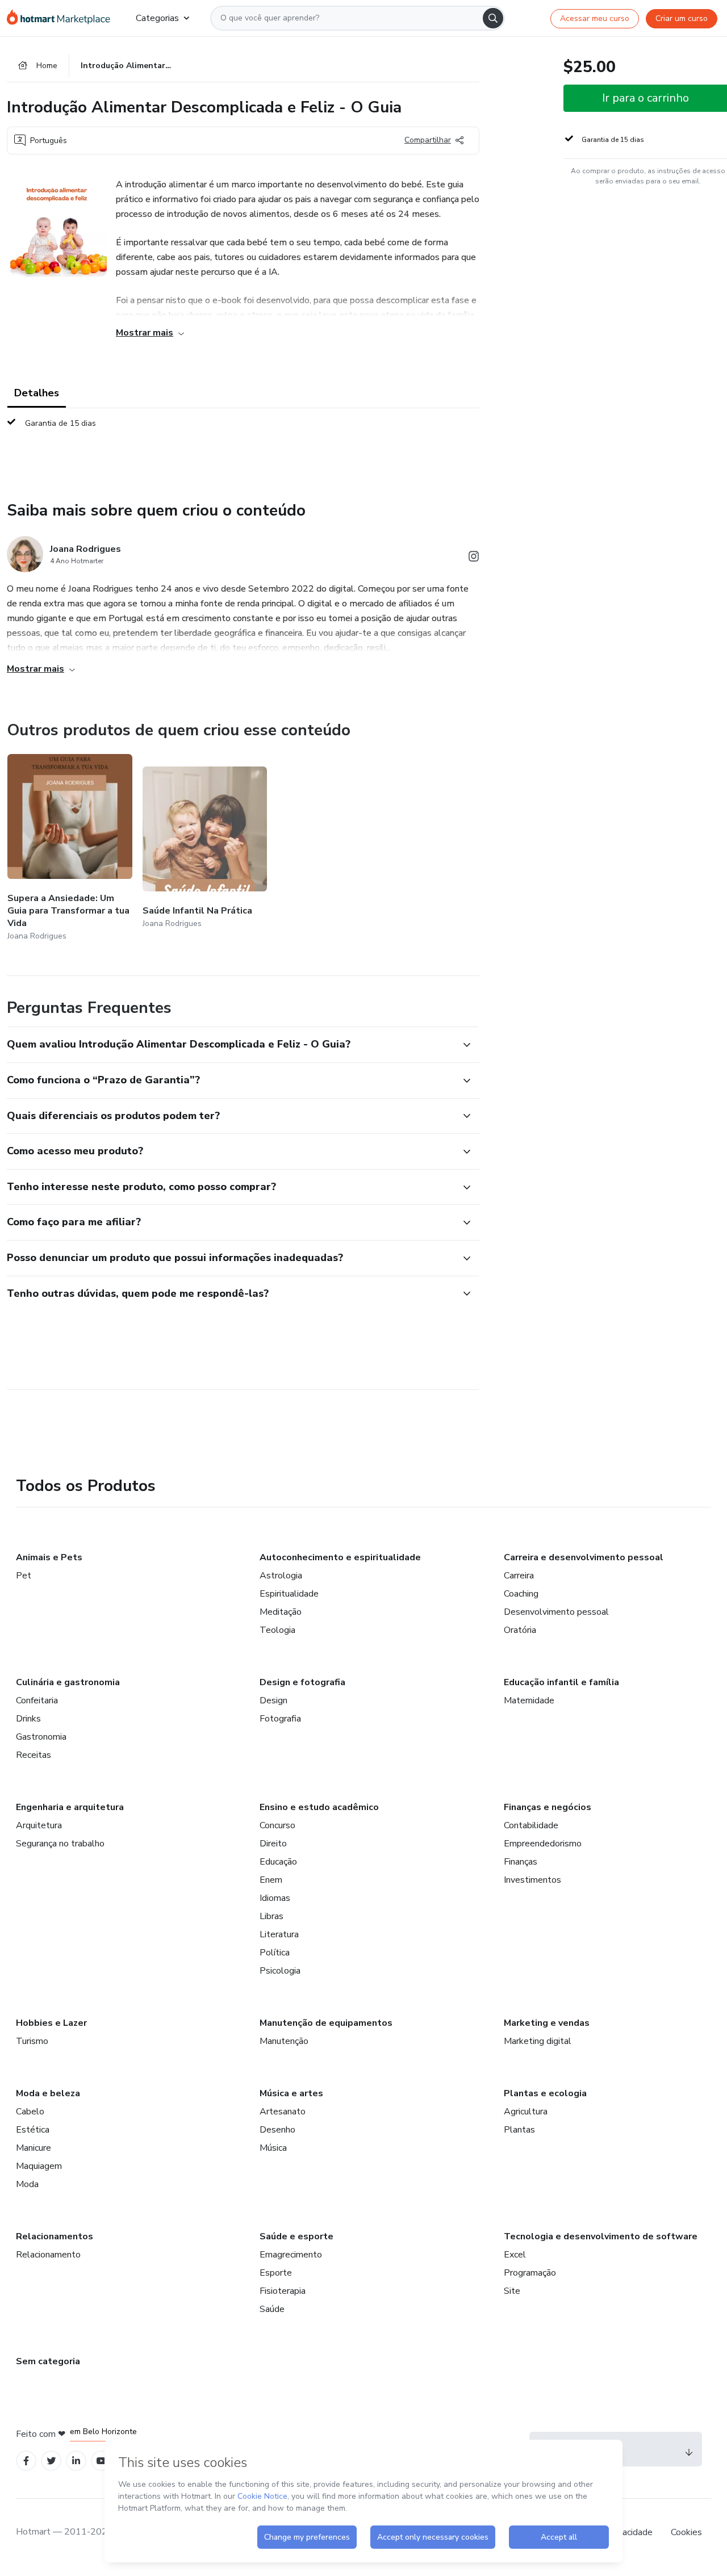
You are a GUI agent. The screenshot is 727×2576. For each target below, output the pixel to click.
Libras (271, 1916)
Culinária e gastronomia (68, 1682)
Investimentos (532, 1880)
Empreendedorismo (543, 1844)
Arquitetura (39, 1825)
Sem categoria (48, 2361)
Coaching (521, 1594)
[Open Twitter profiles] (51, 2461)
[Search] (493, 18)
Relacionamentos (55, 2236)
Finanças (521, 1862)
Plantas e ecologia (545, 2093)
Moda (27, 2184)
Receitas (34, 1755)
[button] (231, 1045)
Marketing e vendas (547, 2023)
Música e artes (291, 2093)
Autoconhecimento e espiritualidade (340, 1557)
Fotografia (280, 1719)
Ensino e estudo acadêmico (319, 1807)
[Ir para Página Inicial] (62, 18)
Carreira (519, 1576)
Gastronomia (41, 1737)
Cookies (686, 2532)
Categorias (157, 18)
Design (273, 1700)
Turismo (32, 2041)
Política (275, 1953)
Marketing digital (538, 2041)
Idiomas (275, 1898)
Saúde (272, 2309)
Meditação (281, 1612)
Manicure (34, 2148)
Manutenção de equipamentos (326, 2023)
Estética (33, 2130)
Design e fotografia (302, 1682)
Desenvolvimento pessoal (556, 1612)
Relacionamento (48, 2255)
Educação (278, 1862)
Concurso (277, 1825)
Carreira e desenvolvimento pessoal (584, 1557)
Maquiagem (39, 2166)
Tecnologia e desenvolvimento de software (601, 2236)
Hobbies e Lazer (51, 2023)
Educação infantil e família (561, 1682)
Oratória (520, 1630)
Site (512, 2291)
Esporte (276, 2273)
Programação (530, 2273)
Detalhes (37, 393)
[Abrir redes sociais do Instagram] (474, 558)
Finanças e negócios (548, 1807)
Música (273, 2148)
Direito (273, 1844)
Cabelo (30, 2112)
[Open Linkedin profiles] (76, 2461)
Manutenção (284, 2041)
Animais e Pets (49, 1557)
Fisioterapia (283, 2291)
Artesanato (283, 2112)
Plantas (519, 2130)
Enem (271, 1880)
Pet (24, 1576)
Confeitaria (37, 1700)
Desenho (277, 2130)
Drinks (28, 1719)
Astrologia (281, 1576)
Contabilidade (531, 1825)
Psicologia (280, 1971)
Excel (515, 2255)
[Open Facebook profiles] (26, 2461)
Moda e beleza (48, 2093)
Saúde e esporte (296, 2236)
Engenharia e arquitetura (70, 1807)
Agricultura (526, 2112)
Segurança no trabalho (60, 1844)
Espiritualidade (289, 1594)
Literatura (279, 1934)
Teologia (277, 1630)
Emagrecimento (291, 2255)
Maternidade (529, 1700)
